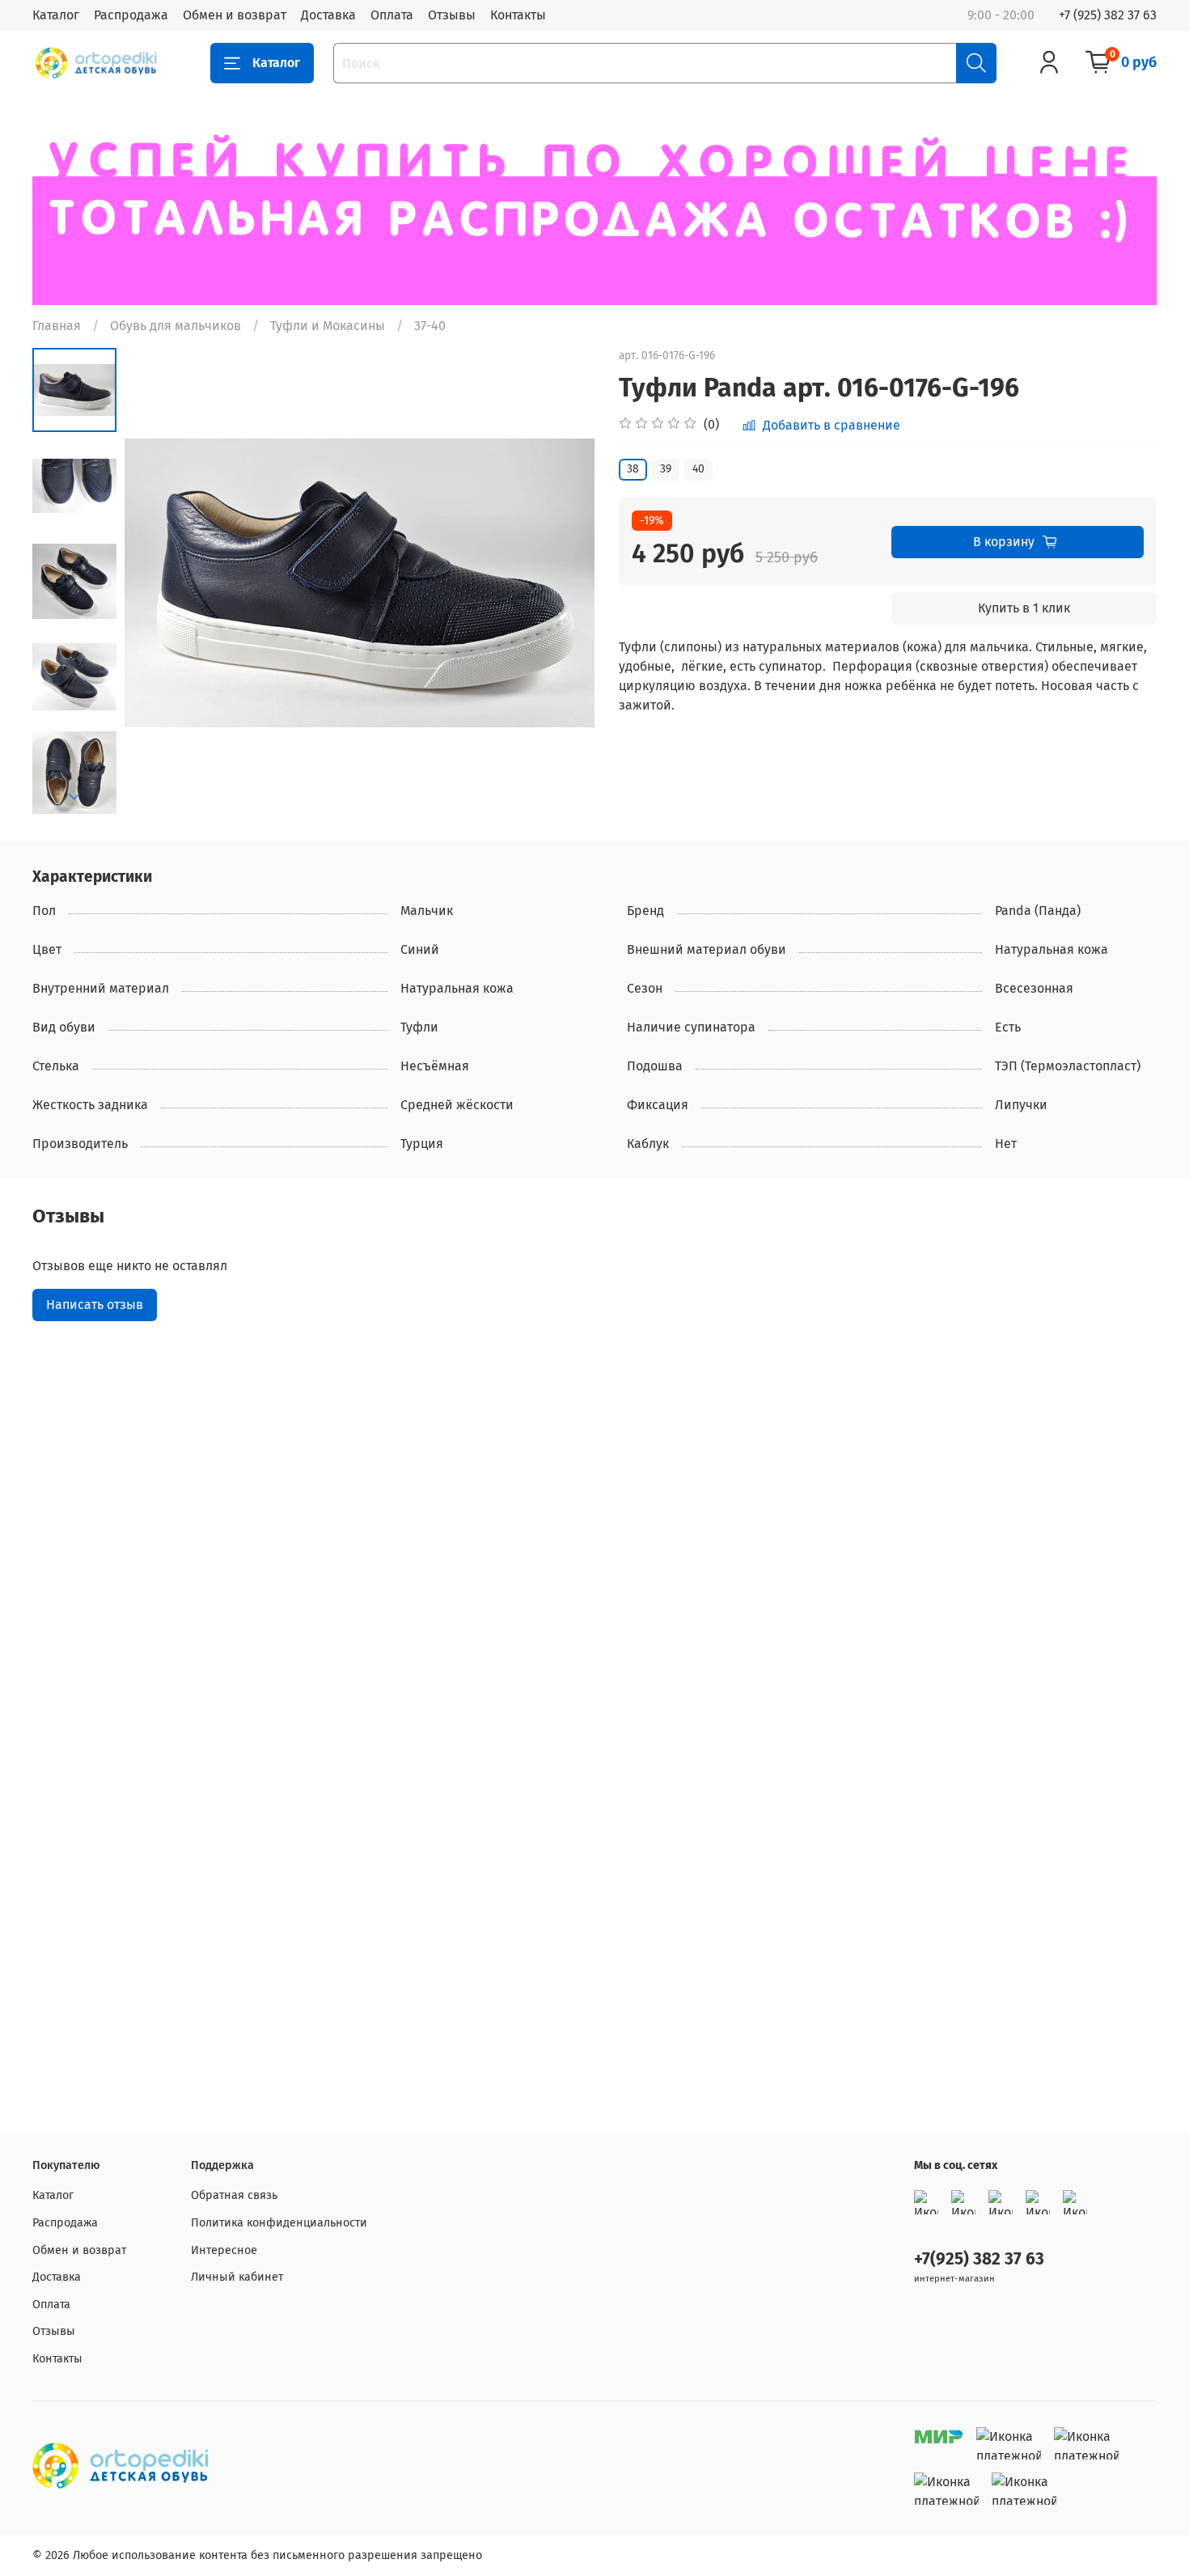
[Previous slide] (157, 583)
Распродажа (131, 15)
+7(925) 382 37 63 (979, 2259)
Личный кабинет (237, 2277)
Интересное (224, 2250)
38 (633, 469)
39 (666, 469)
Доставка (328, 15)
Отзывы (452, 15)
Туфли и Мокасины (328, 326)
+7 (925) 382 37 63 (1108, 15)
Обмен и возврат (235, 15)
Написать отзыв (95, 1305)
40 (698, 469)
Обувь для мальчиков (176, 326)
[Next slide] (74, 797)
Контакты (518, 15)
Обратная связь (234, 2195)
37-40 (430, 326)
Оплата (392, 15)
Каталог (56, 15)
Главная (57, 326)
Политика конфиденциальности (279, 2223)
